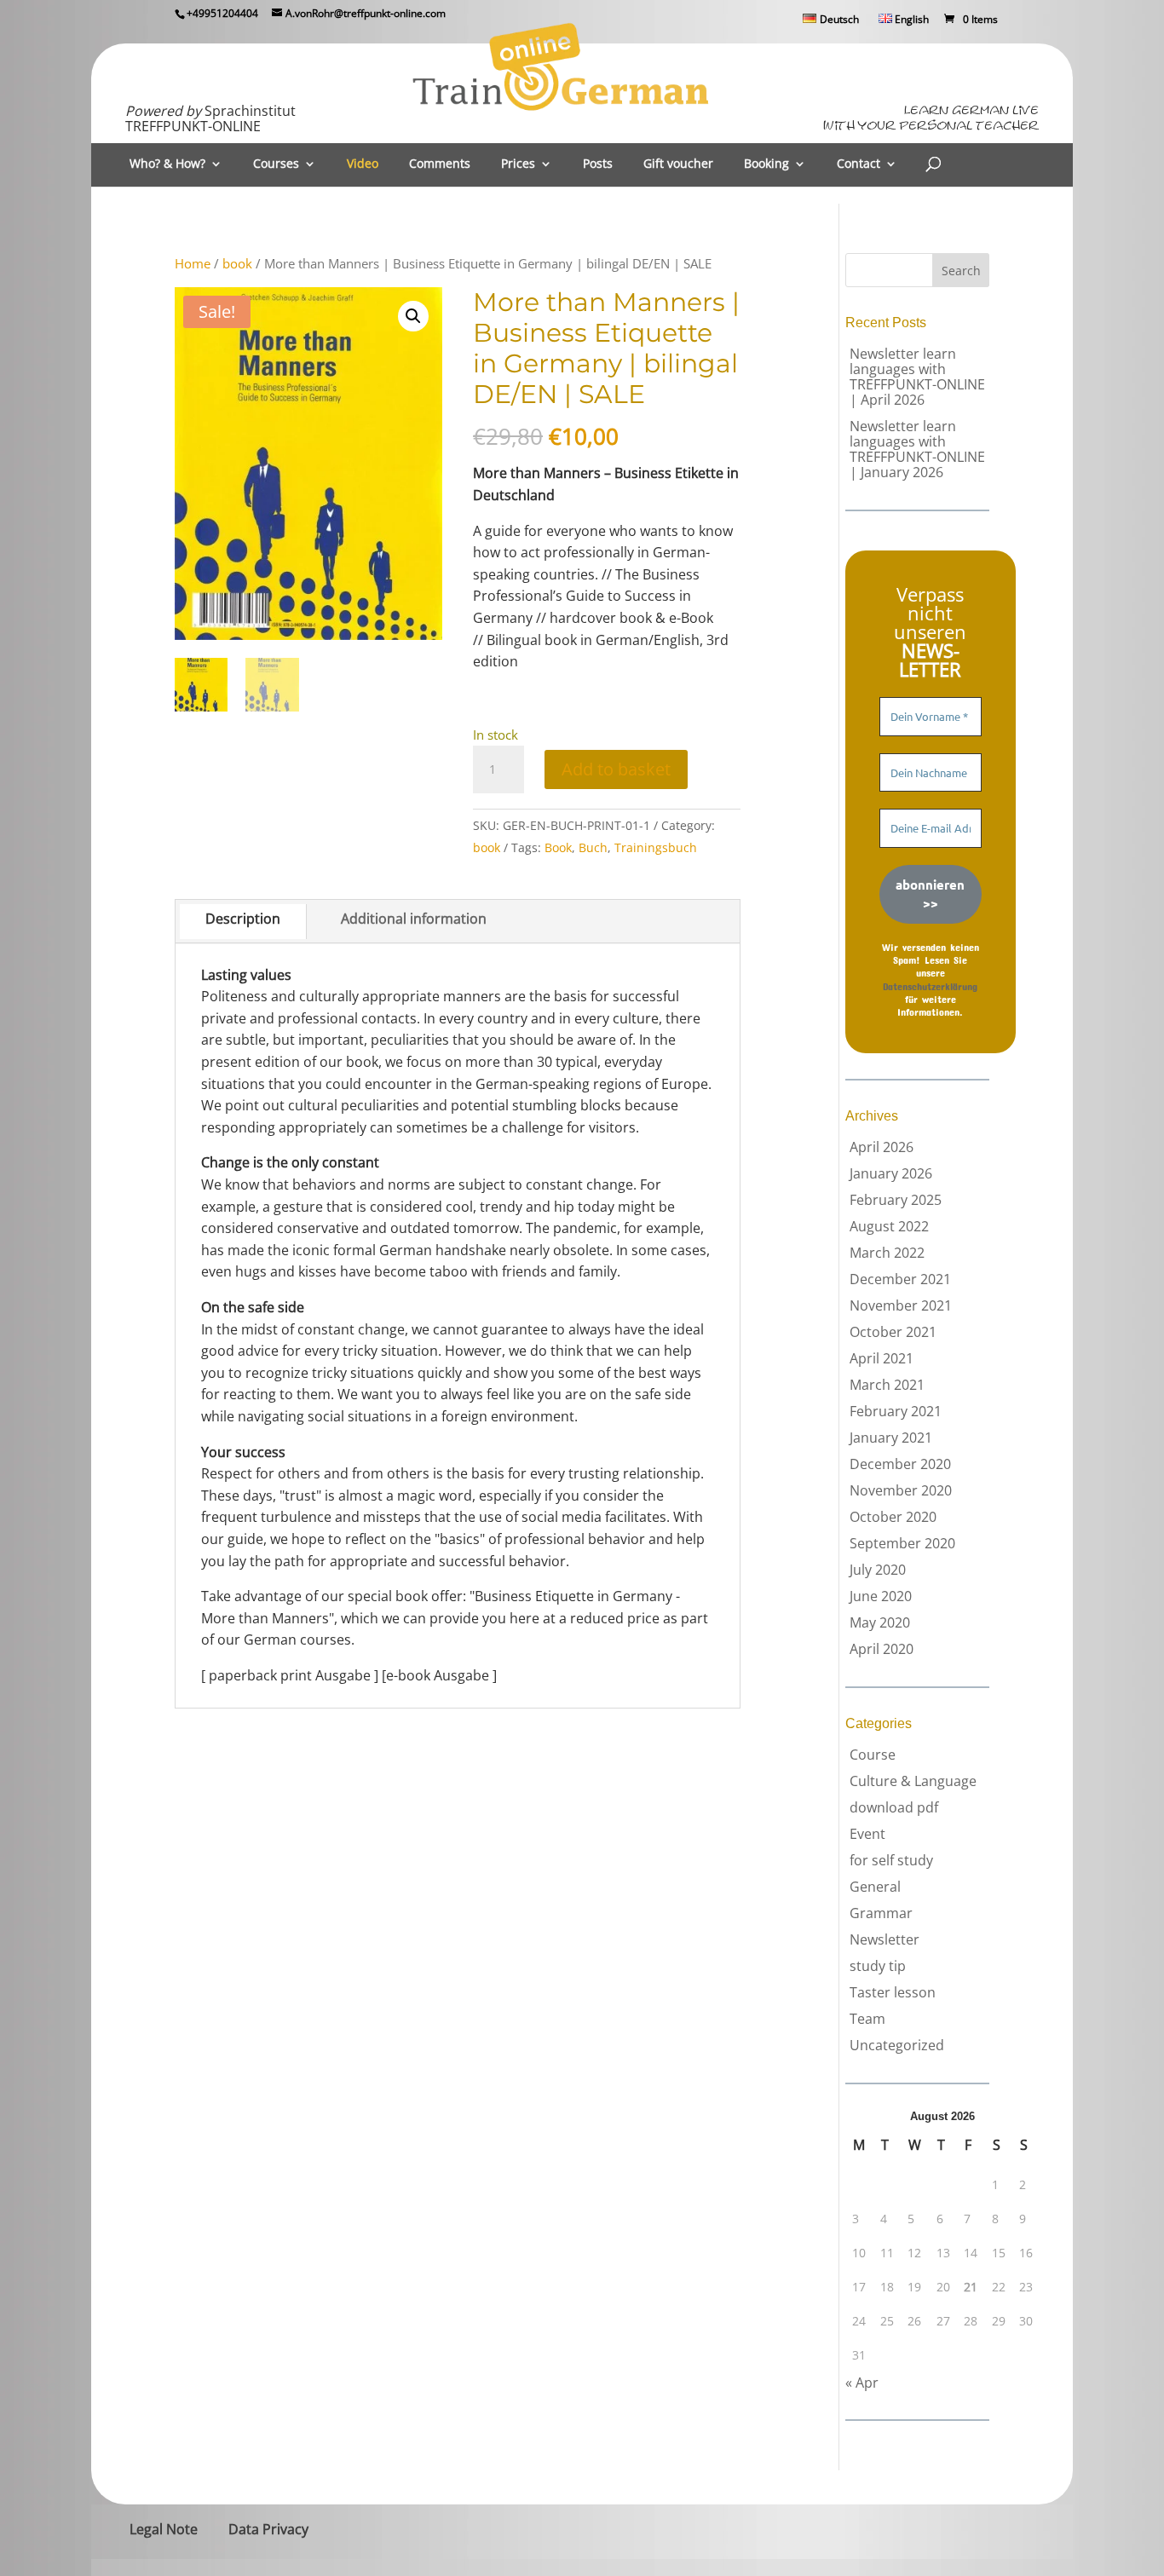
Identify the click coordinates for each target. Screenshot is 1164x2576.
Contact (859, 164)
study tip (878, 1966)
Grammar (881, 1913)
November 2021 (901, 1305)
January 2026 (891, 1173)
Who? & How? (167, 164)
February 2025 (896, 1200)
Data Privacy (268, 2529)
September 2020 (902, 1543)
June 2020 (881, 1596)
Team (867, 2019)
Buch (593, 847)
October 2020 (893, 1517)
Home (193, 263)
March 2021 (887, 1385)
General (875, 1887)
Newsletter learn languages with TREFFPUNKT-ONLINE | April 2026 (917, 377)
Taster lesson (893, 1992)
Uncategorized (897, 2045)
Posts (598, 164)
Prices (518, 164)
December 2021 (900, 1279)
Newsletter (885, 1939)
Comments (440, 164)
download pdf (894, 1807)
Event (867, 1834)
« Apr (862, 2383)
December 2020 (900, 1464)
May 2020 (880, 1622)
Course (873, 1755)
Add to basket (616, 769)
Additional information (414, 919)
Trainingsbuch (656, 847)
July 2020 (878, 1570)
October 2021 (893, 1332)
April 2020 (882, 1649)
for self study (891, 1860)
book (237, 263)
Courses (276, 164)
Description (243, 919)
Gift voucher (678, 164)
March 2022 (887, 1253)
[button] (413, 316)
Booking (766, 164)
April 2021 (882, 1358)
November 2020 (901, 1490)
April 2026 (882, 1147)
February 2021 (896, 1411)
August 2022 (889, 1226)
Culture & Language (913, 1781)
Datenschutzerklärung (930, 986)
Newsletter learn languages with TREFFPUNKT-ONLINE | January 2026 (917, 449)
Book (558, 847)
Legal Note (164, 2529)
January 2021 (891, 1438)
